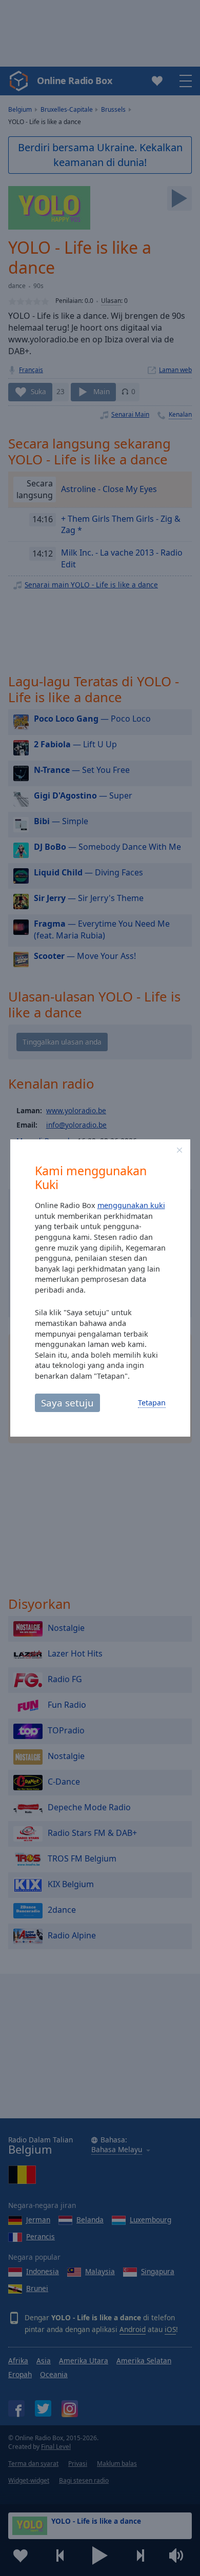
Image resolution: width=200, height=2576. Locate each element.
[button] (179, 1150)
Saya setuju (67, 1403)
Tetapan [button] (152, 1403)
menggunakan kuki (131, 1205)
